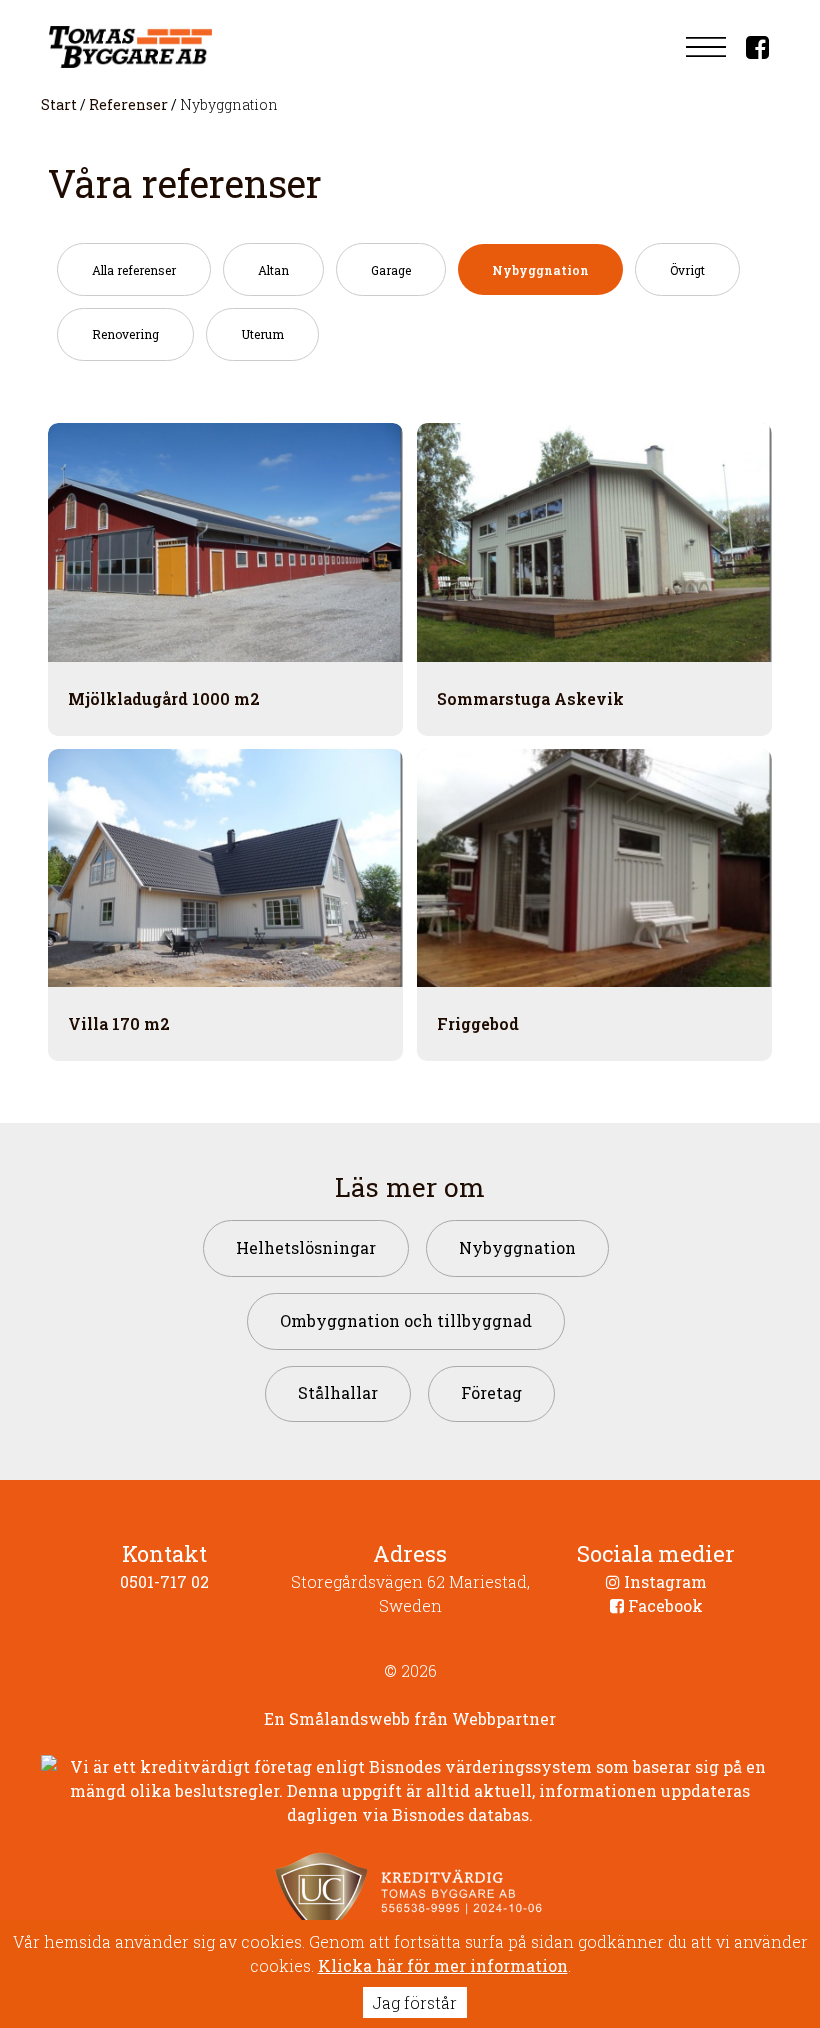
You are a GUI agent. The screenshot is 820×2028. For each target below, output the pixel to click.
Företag (491, 1392)
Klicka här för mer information (443, 1965)
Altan (273, 270)
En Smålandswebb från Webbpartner (410, 1718)
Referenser (128, 104)
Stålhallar (338, 1392)
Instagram (663, 1581)
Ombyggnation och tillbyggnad (406, 1320)
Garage (391, 270)
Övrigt (687, 270)
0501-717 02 (164, 1581)
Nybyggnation (540, 270)
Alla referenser (134, 270)
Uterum (262, 334)
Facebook (663, 1605)
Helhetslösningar (306, 1247)
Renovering (125, 334)
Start (59, 104)
